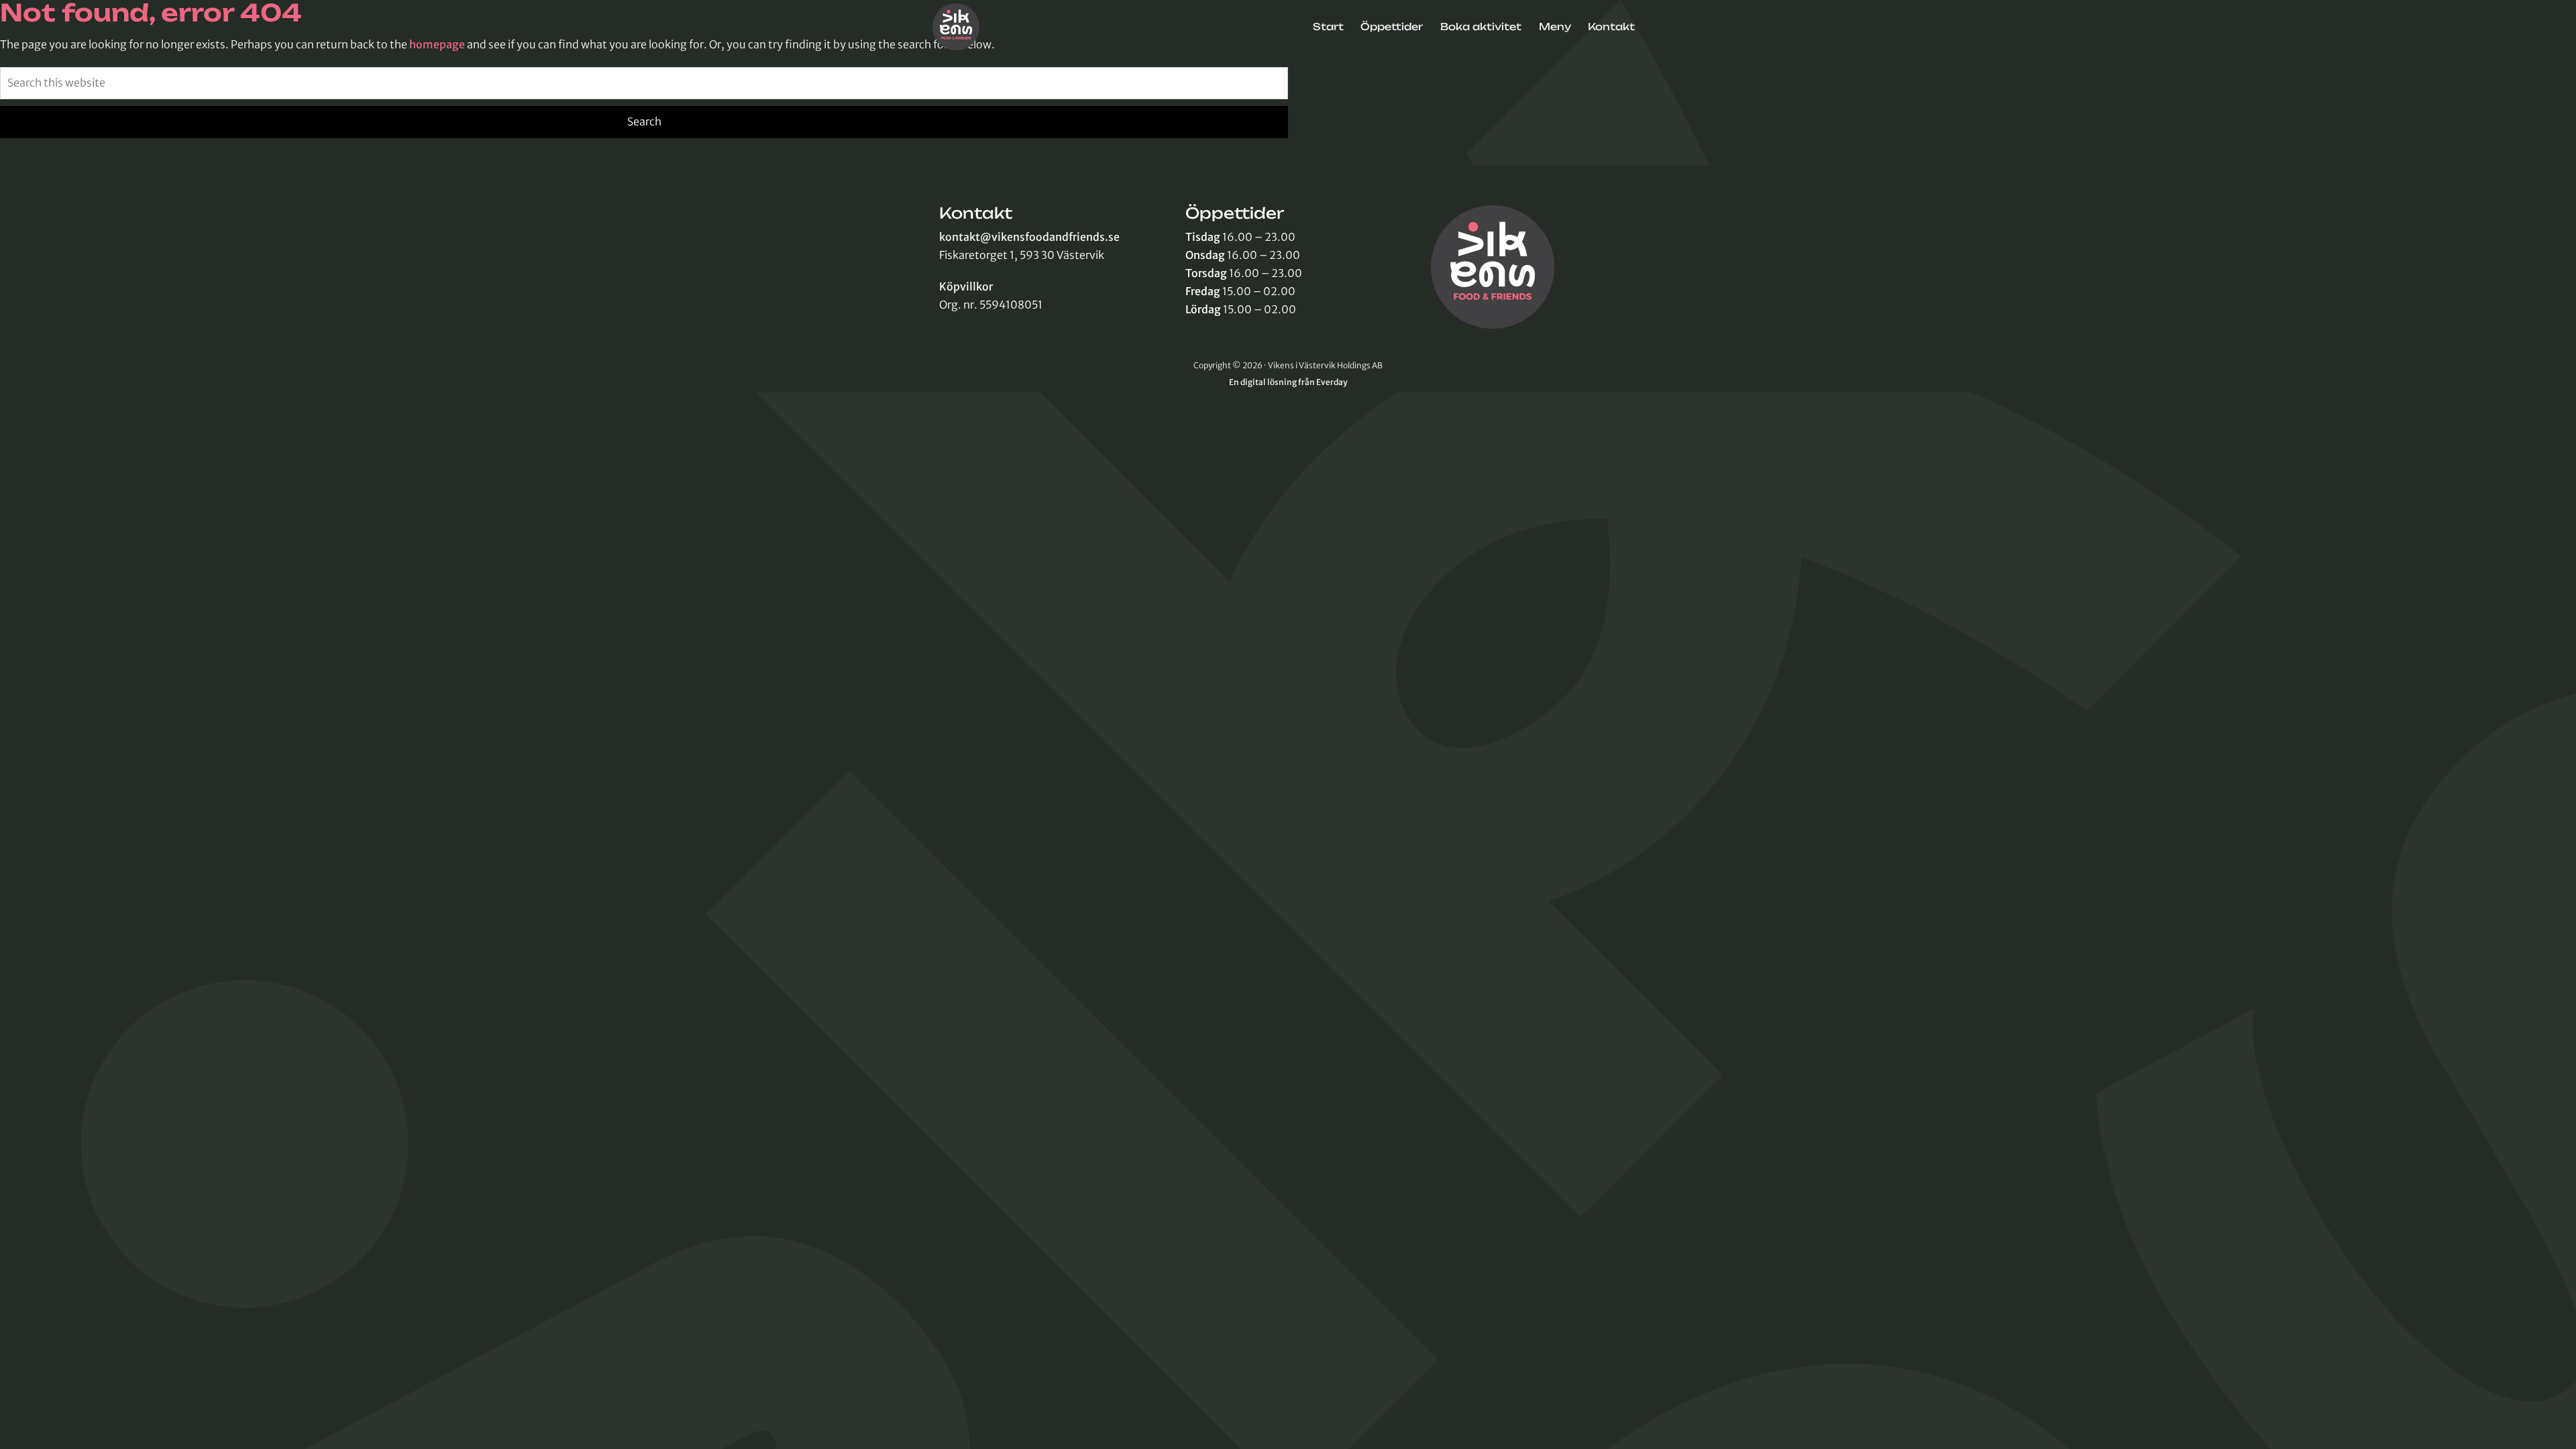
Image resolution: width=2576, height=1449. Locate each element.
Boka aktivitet (1481, 27)
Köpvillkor (966, 286)
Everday (1332, 382)
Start (1328, 27)
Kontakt (1611, 27)
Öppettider (1392, 27)
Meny (1555, 27)
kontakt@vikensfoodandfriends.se (1029, 237)
